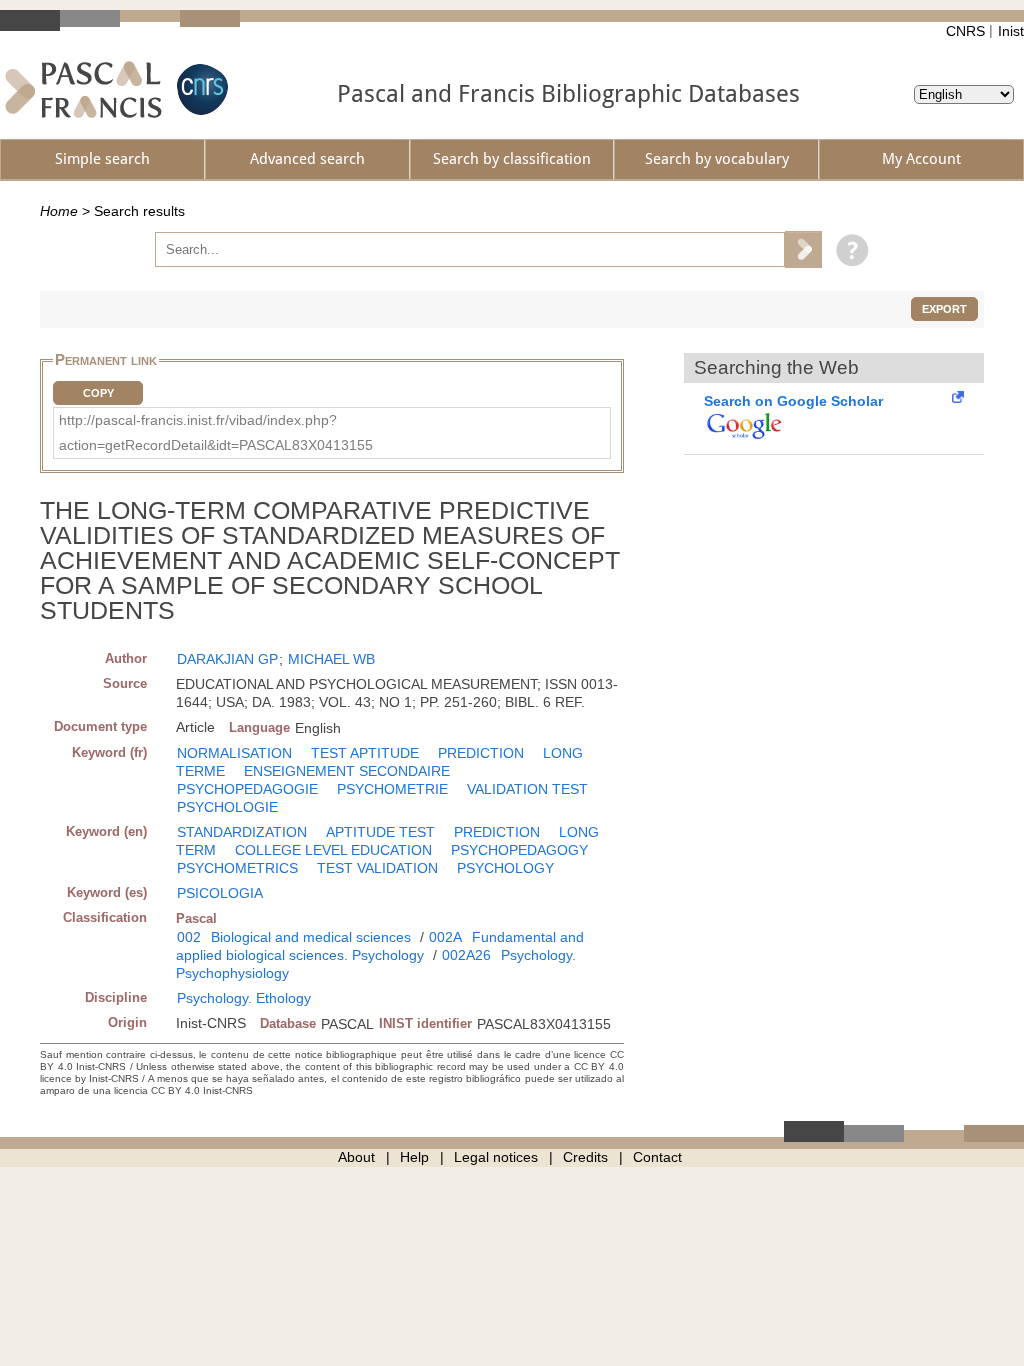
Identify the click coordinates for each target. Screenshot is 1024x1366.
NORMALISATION (234, 753)
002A (445, 937)
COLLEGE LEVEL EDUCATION (333, 850)
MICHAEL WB (331, 659)
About (356, 1157)
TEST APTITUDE (365, 753)
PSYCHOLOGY (505, 868)
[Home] (83, 89)
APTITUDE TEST (380, 832)
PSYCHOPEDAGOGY (519, 850)
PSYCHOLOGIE (227, 807)
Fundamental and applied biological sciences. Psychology (380, 946)
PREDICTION (481, 753)
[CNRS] (200, 89)
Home (59, 211)
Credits (585, 1157)
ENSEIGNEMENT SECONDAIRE (347, 771)
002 (189, 937)
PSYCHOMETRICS (237, 868)
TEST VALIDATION (377, 868)
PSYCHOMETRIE (392, 789)
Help (414, 1157)
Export (944, 309)
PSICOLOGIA (220, 893)
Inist (1011, 31)
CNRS (965, 31)
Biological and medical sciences (311, 937)
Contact (657, 1157)
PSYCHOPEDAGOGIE (247, 789)
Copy (98, 393)
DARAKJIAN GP (227, 659)
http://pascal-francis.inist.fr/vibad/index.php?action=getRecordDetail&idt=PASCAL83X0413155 (216, 432)
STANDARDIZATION (242, 832)
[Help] (847, 249)
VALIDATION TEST (527, 789)
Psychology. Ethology (244, 998)
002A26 (466, 955)
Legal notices (496, 1157)
